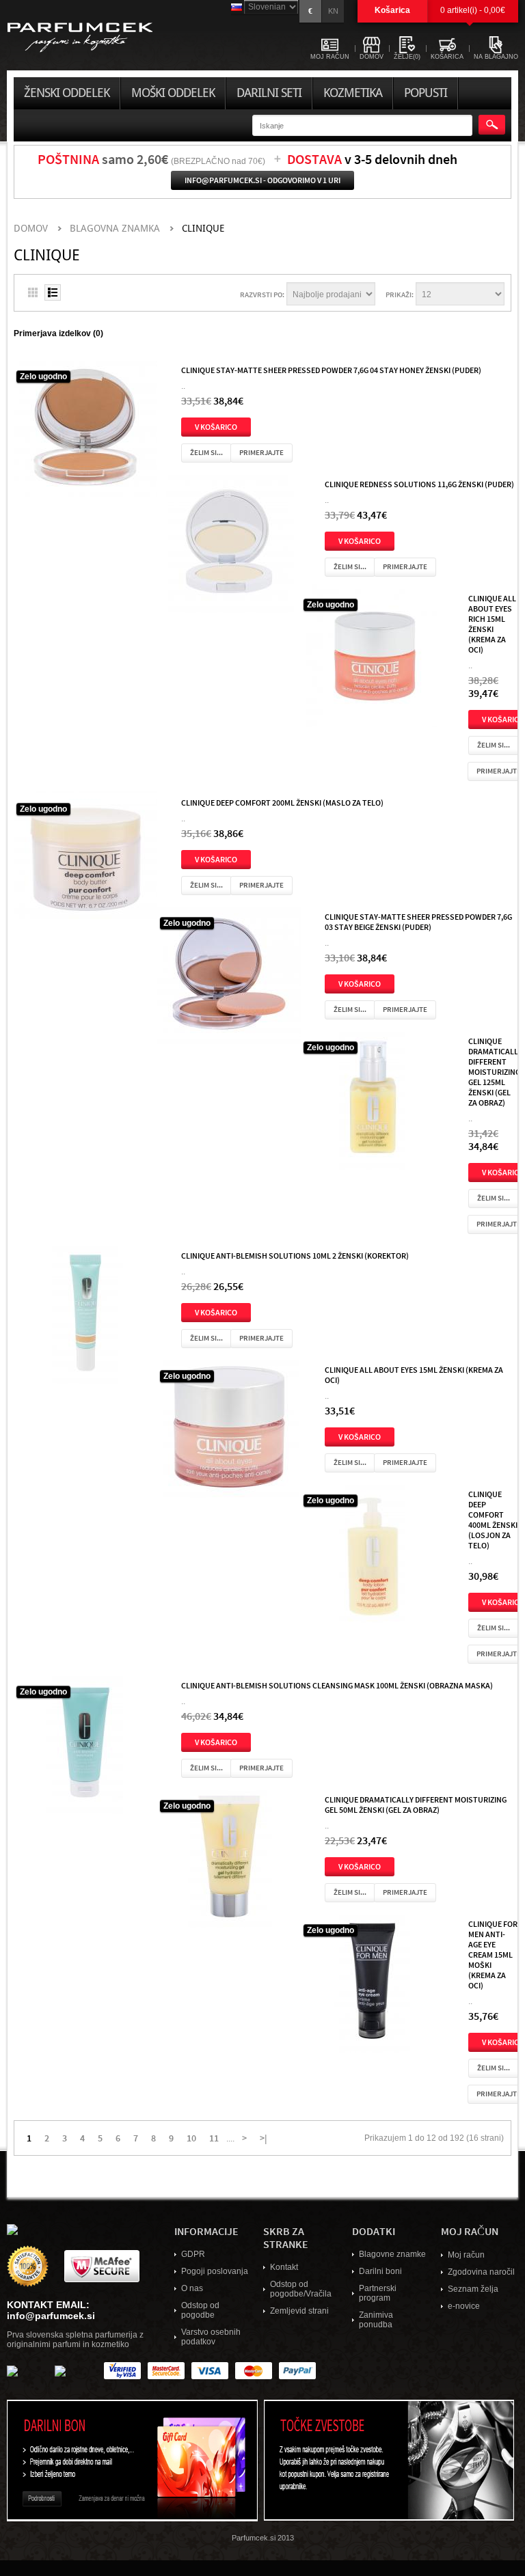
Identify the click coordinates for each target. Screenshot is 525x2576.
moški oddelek (173, 93)
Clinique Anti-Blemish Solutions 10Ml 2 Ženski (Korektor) (295, 1255)
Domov (31, 229)
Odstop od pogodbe (200, 2310)
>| (264, 2137)
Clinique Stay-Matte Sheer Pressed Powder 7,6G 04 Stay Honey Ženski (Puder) (331, 370)
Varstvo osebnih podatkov (211, 2337)
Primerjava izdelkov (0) (58, 333)
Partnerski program (378, 2293)
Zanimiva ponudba (376, 2320)
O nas (192, 2288)
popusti (426, 93)
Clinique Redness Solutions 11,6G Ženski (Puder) (419, 484)
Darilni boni (380, 2271)
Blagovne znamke (392, 2254)
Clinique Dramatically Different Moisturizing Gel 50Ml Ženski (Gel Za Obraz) (416, 1804)
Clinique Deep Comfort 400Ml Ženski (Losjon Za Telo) (493, 1519)
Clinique (203, 229)
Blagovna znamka (115, 229)
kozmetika (353, 93)
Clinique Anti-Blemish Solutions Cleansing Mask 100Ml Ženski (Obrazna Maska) (337, 1685)
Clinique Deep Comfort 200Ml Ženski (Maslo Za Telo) (282, 802)
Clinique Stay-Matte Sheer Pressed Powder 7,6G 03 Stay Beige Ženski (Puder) (418, 921)
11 (214, 2137)
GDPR (193, 2254)
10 (191, 2137)
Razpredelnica (33, 292)
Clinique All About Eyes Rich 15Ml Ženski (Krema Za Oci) (492, 624)
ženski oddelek (67, 93)
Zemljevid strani (299, 2311)
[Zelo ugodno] (85, 430)
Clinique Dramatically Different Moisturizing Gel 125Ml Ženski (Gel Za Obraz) (495, 1071)
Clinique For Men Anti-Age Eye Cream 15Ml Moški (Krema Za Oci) (493, 1954)
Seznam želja (473, 2289)
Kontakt (284, 2267)
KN (333, 11)
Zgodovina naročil (481, 2272)
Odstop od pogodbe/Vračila (301, 2289)
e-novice (464, 2306)
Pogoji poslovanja (215, 2271)
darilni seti (269, 93)
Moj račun (466, 2255)
